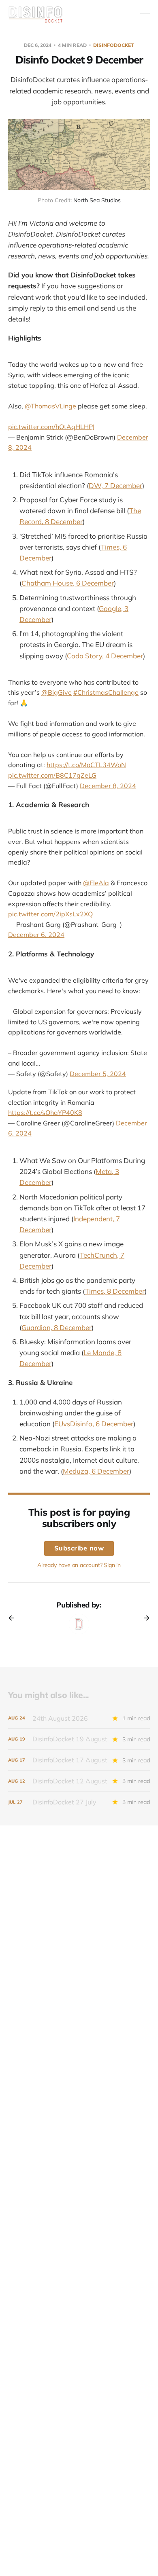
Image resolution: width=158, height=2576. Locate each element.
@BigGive (57, 692)
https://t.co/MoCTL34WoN (86, 765)
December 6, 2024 (36, 935)
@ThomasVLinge (50, 406)
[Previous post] (14, 1618)
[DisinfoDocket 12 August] (79, 1781)
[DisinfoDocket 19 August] (79, 1739)
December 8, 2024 (108, 786)
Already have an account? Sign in (79, 1565)
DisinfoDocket (114, 45)
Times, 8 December (115, 1291)
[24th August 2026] (79, 1718)
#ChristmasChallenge (106, 692)
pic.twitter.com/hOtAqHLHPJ (51, 427)
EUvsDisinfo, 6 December (94, 1424)
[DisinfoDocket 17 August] (79, 1760)
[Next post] (144, 1618)
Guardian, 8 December (57, 1327)
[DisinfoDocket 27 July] (79, 1802)
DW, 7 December (115, 485)
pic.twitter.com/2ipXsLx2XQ (50, 914)
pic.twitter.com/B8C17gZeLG (52, 775)
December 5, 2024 (98, 1074)
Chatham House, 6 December (68, 583)
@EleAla (96, 883)
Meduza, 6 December (96, 1471)
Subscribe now (79, 1548)
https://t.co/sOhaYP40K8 (45, 1112)
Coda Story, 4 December (105, 656)
